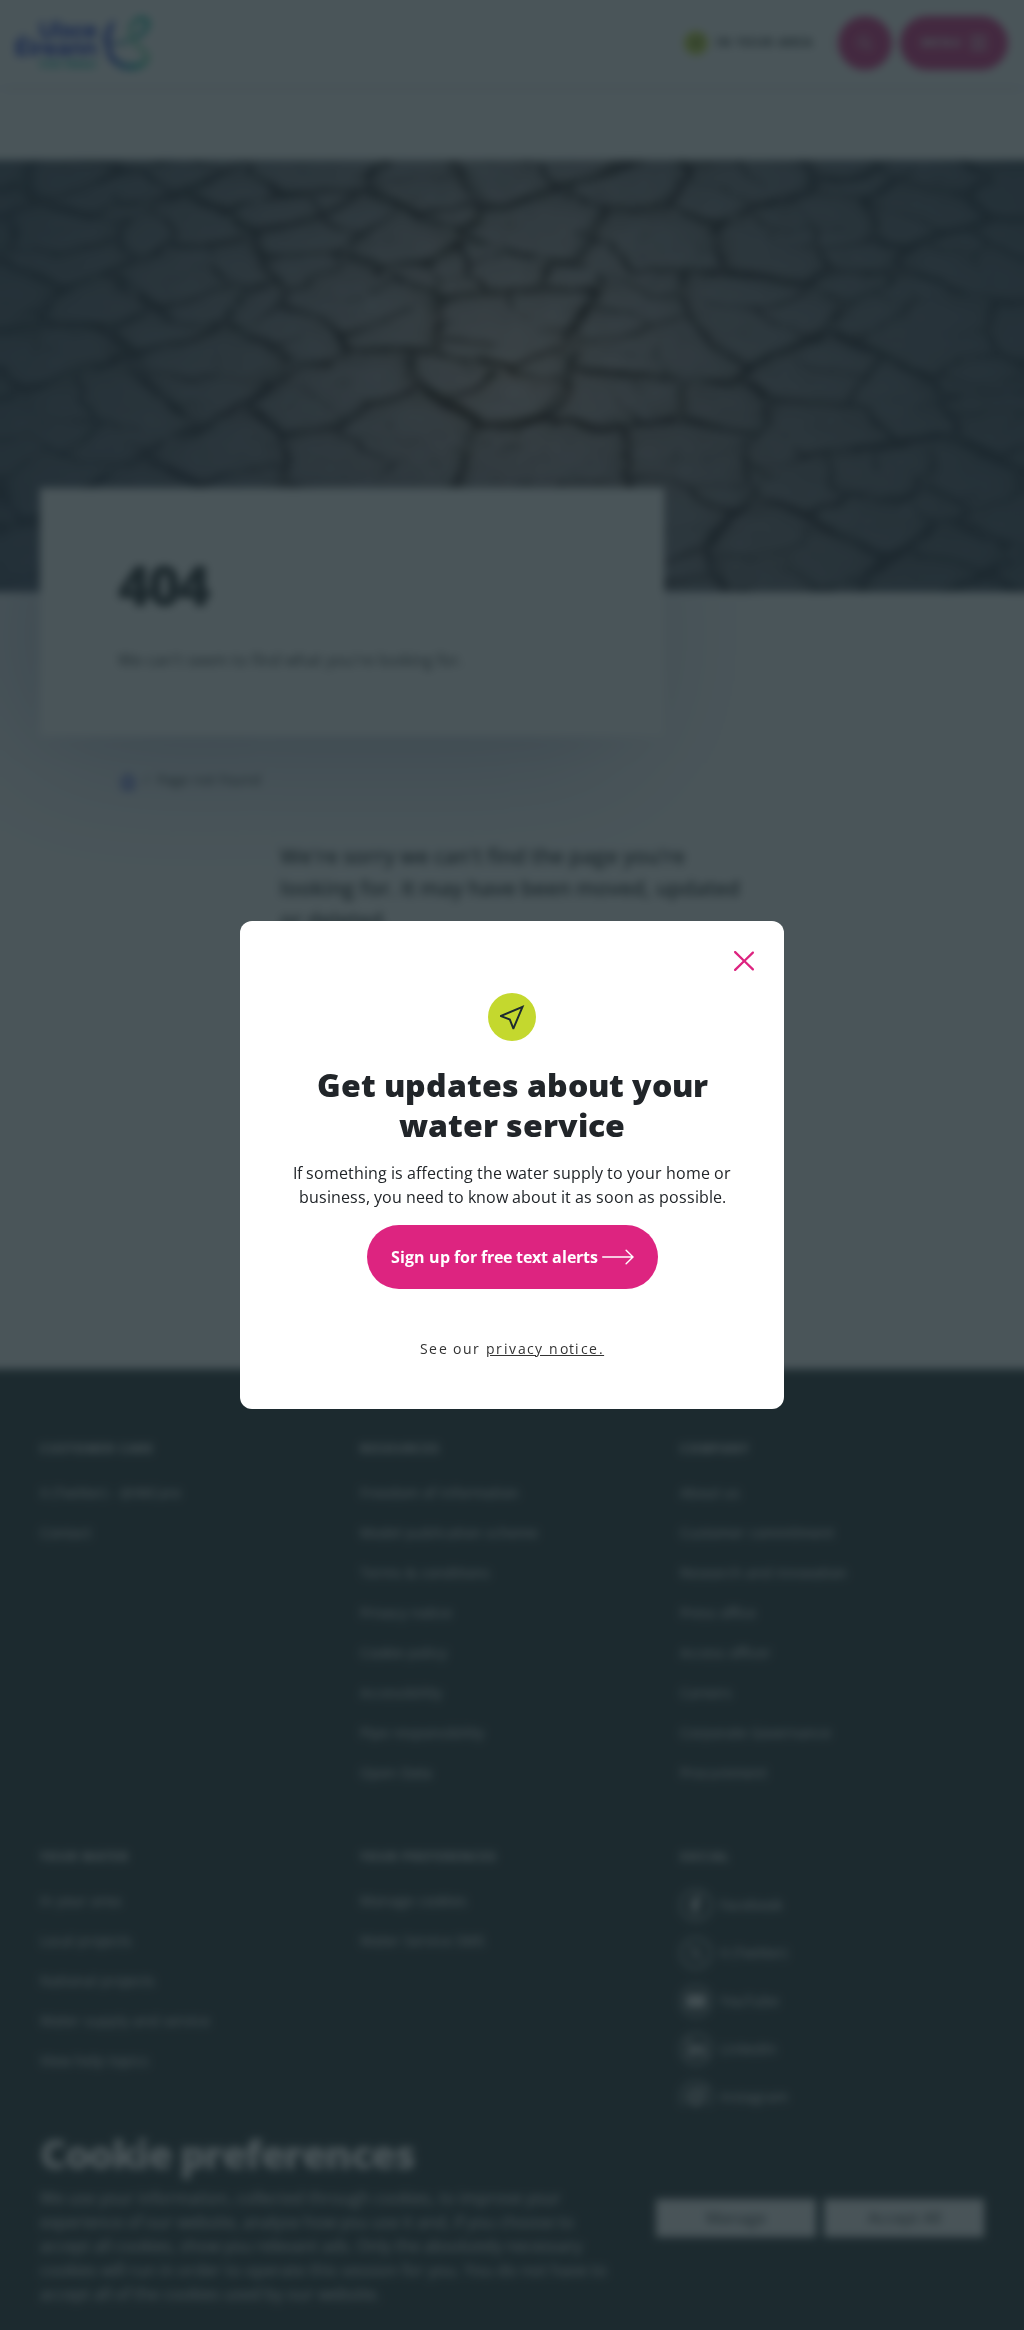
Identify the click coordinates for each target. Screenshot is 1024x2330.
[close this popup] (744, 961)
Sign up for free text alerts (494, 1257)
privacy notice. (545, 1348)
